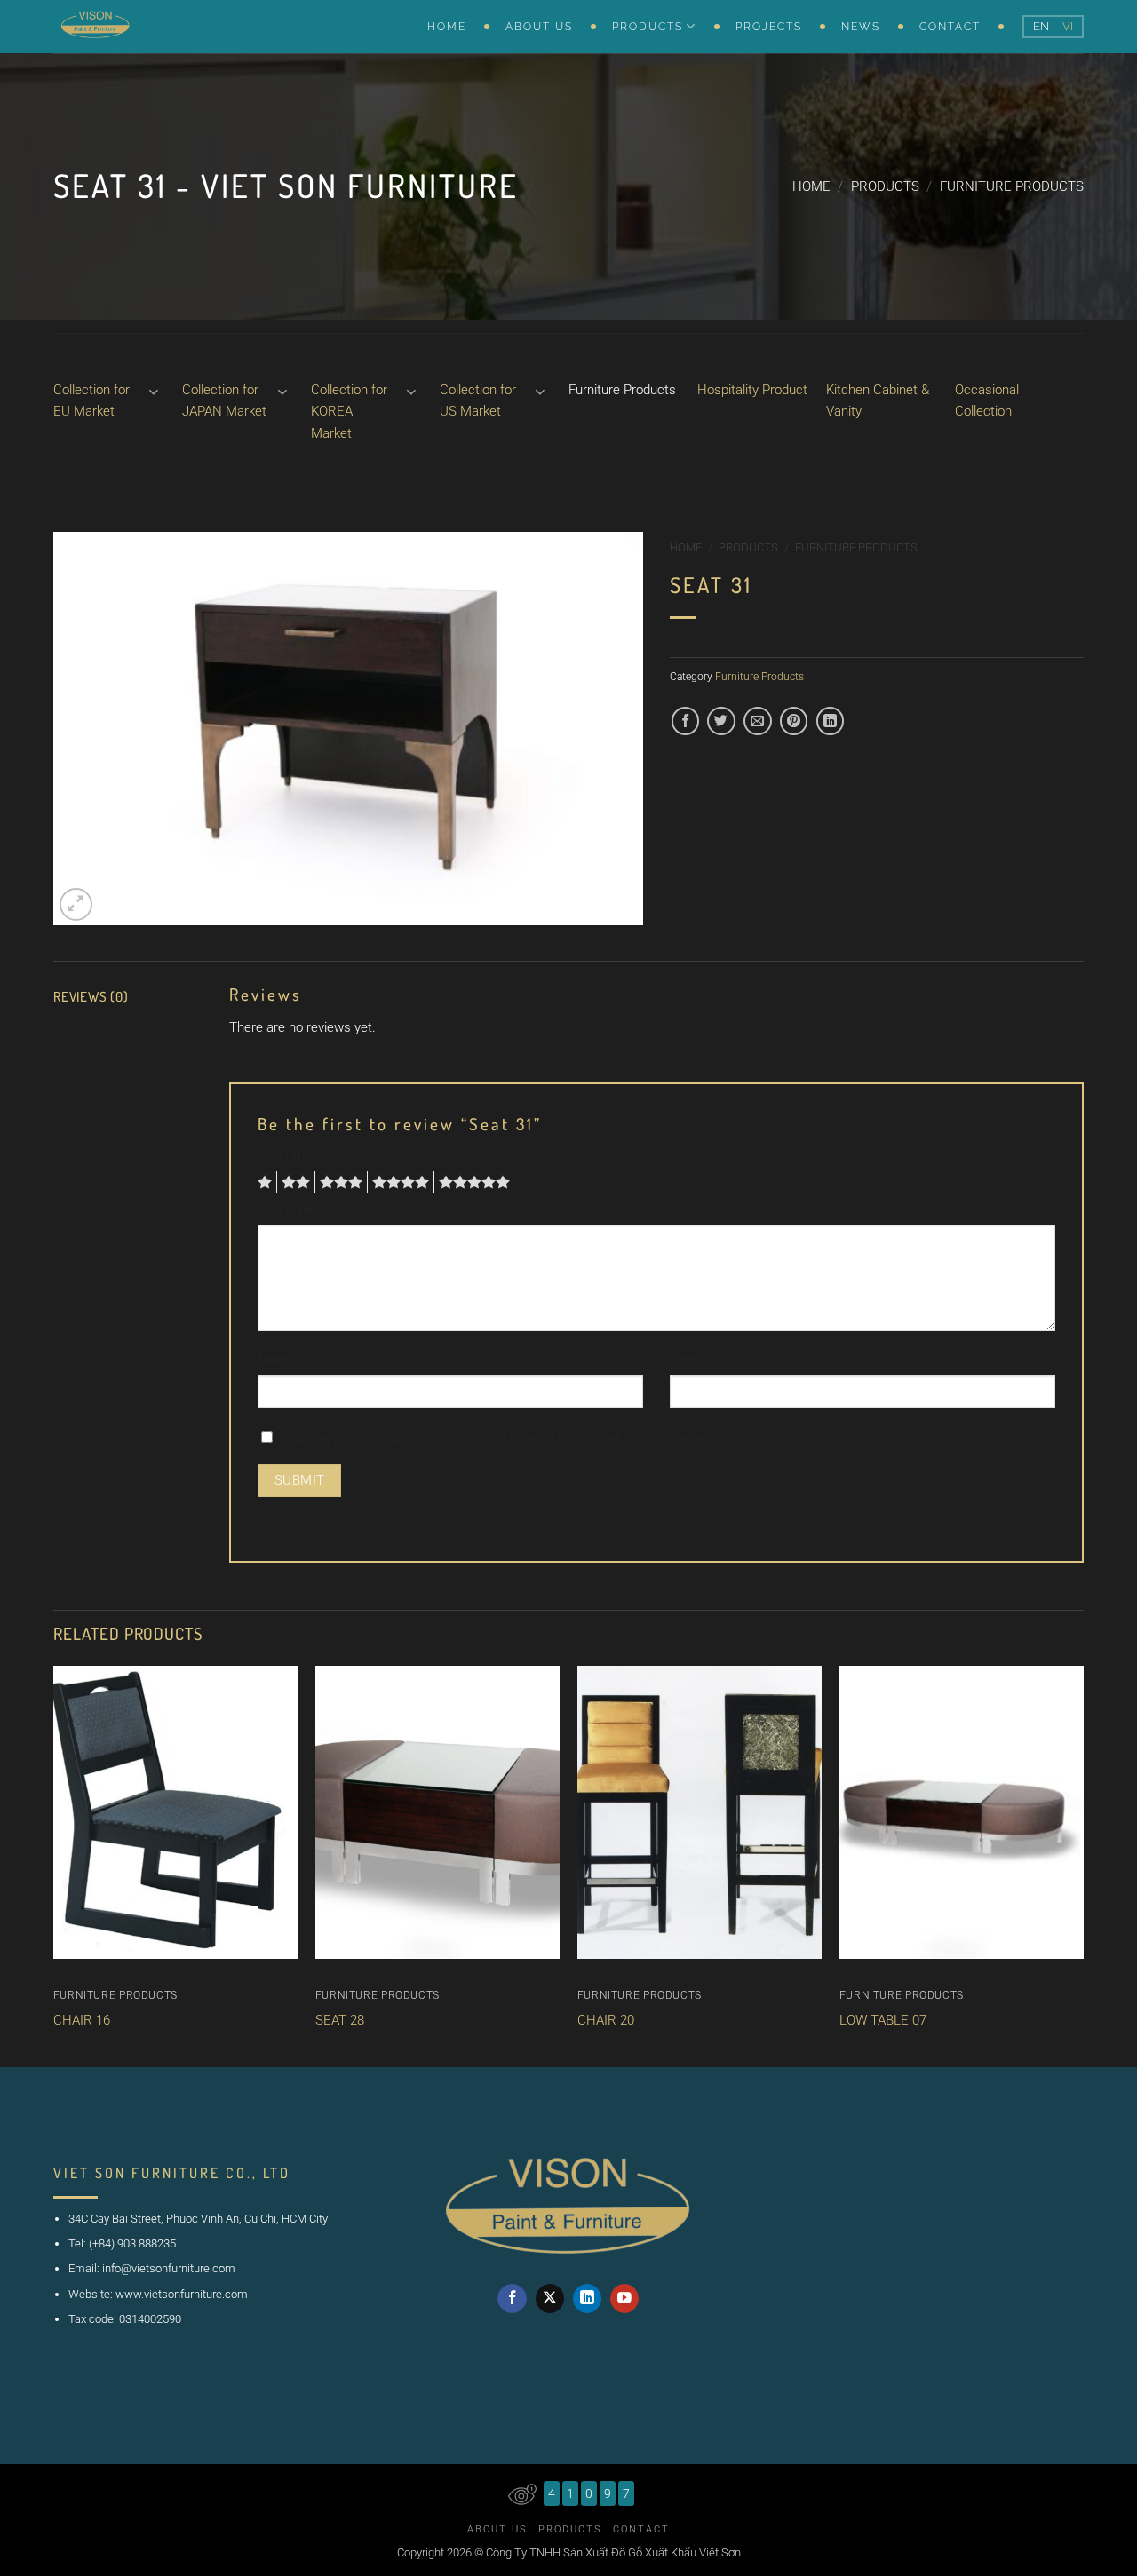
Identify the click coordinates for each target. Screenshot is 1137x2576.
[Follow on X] (550, 2299)
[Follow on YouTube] (625, 2299)
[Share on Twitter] (721, 721)
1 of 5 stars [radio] (262, 1183)
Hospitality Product (752, 390)
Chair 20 (606, 2020)
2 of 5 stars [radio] (293, 1183)
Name (278, 1359)
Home (811, 186)
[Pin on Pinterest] (794, 721)
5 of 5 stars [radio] (472, 1183)
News (861, 27)
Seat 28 (340, 2020)
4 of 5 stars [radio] (398, 1183)
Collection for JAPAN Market (224, 400)
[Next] (1072, 1867)
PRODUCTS (648, 27)
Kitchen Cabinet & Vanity (878, 400)
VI (1068, 26)
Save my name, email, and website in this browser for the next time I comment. (498, 1439)
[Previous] (65, 1867)
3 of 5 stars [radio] (338, 1183)
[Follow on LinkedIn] (588, 2299)
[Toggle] (154, 391)
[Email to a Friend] (757, 721)
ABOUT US (539, 27)
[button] (76, 904)
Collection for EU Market (91, 400)
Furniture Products (1012, 186)
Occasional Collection (987, 400)
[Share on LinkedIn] (830, 721)
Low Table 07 (883, 2020)
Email (689, 1359)
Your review (294, 1209)
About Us (497, 2529)
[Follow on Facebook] (512, 2299)
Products (885, 186)
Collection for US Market (478, 400)
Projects (769, 27)
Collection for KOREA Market (349, 412)
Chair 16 (82, 2020)
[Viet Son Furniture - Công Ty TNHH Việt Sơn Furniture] (142, 27)
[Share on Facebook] (685, 721)
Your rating (292, 1155)
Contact (641, 2529)
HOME (447, 27)
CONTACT (950, 27)
